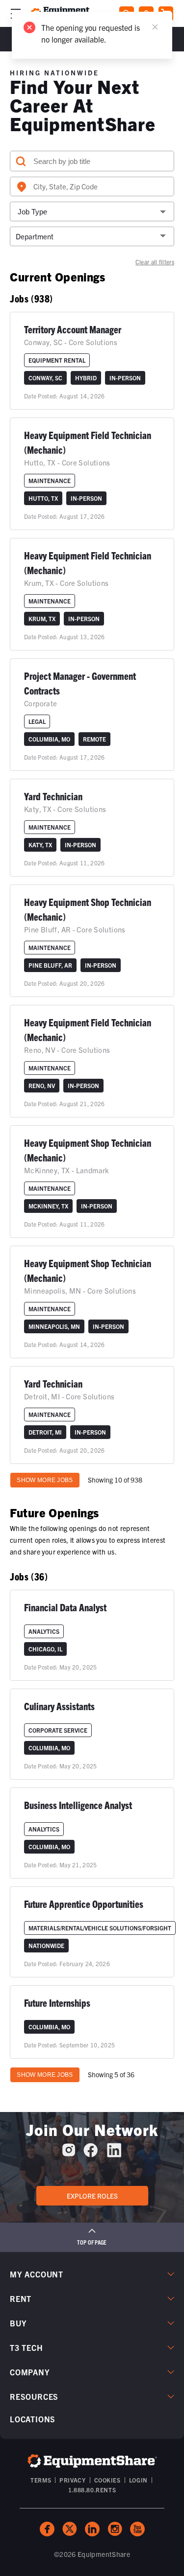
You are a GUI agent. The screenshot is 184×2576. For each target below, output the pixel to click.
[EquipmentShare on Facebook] (91, 2154)
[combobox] (92, 186)
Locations (33, 2419)
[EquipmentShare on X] (70, 2529)
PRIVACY (72, 2480)
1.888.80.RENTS (92, 2490)
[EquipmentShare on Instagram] (69, 2154)
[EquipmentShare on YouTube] (137, 2529)
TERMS (41, 2480)
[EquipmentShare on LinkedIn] (114, 2154)
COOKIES (107, 2480)
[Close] (155, 27)
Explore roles (92, 2196)
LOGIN (138, 2480)
